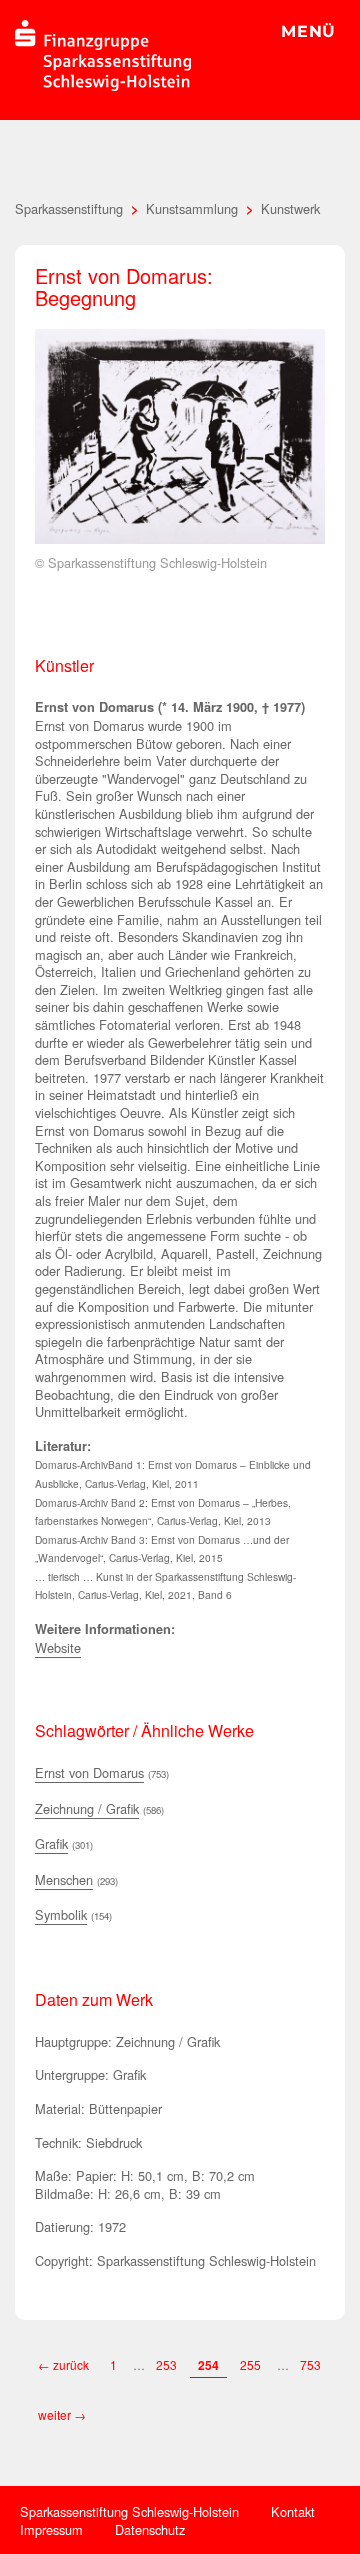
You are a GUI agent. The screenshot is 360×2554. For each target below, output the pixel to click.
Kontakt (293, 2511)
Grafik (51, 1843)
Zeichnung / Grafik (87, 1808)
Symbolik (61, 1914)
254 (208, 2365)
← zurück (63, 2364)
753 (310, 2364)
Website (58, 1647)
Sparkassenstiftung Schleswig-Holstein (129, 2511)
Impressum (51, 2529)
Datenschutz (150, 2529)
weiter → (62, 2414)
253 (166, 2364)
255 (250, 2364)
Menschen (64, 1879)
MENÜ (308, 31)
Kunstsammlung (192, 208)
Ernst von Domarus (89, 1772)
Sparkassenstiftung (69, 208)
